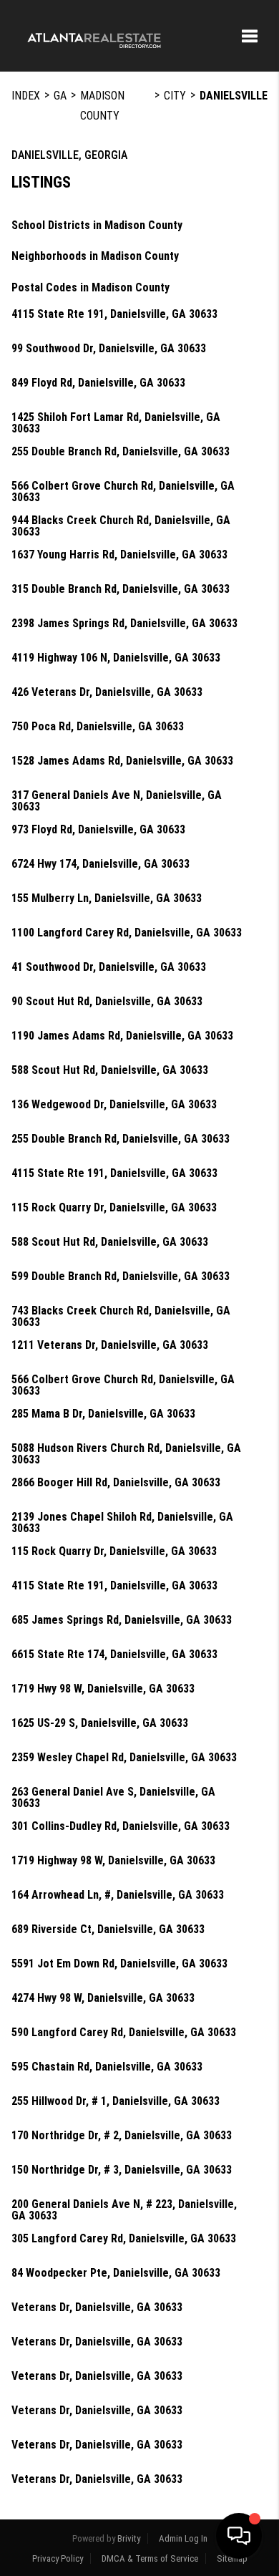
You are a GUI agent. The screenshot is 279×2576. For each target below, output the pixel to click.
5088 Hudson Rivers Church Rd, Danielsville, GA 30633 (126, 1454)
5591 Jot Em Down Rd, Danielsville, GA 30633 (119, 1964)
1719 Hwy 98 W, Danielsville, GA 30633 (103, 1689)
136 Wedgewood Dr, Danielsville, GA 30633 (114, 1105)
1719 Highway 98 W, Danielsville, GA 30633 (113, 1861)
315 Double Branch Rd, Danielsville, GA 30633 (121, 589)
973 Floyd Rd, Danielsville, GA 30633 (98, 830)
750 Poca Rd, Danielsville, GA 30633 (98, 727)
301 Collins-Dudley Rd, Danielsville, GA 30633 (121, 1826)
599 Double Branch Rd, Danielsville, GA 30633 (121, 1277)
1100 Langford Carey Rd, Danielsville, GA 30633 (127, 933)
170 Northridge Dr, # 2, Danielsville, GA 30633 (122, 2136)
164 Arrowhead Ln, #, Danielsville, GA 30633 (118, 1895)
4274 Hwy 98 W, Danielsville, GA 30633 (103, 1998)
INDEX (26, 96)
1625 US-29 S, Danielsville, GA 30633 (100, 1723)
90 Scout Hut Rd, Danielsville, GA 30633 (107, 1002)
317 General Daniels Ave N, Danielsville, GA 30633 (117, 801)
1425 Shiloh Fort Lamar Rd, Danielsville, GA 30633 (116, 423)
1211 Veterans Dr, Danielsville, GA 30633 (110, 1345)
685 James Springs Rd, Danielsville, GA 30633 (122, 1620)
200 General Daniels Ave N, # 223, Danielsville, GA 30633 (124, 2210)
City (175, 96)
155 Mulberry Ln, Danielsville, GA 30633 (107, 899)
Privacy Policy (58, 2558)
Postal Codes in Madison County (90, 287)
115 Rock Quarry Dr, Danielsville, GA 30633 (114, 1208)
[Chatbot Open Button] (239, 2536)
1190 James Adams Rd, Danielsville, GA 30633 (122, 1036)
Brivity (129, 2538)
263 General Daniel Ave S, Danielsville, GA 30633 (113, 1798)
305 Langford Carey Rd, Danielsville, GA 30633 (124, 2239)
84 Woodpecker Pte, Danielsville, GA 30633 (116, 2273)
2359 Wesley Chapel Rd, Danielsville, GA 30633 (124, 1758)
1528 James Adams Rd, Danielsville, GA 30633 (122, 761)
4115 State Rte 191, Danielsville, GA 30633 (114, 314)
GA (60, 96)
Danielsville (234, 96)
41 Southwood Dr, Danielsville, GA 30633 (109, 967)
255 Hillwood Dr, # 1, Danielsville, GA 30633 (116, 2101)
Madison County (102, 106)
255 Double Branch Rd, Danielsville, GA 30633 (121, 452)
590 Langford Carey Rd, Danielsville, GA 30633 (124, 2033)
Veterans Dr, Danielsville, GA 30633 (97, 2308)
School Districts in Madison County (97, 225)
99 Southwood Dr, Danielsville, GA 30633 (109, 349)
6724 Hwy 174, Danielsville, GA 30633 (101, 864)
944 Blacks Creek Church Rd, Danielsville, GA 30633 (121, 526)
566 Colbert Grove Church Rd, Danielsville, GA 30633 (123, 492)
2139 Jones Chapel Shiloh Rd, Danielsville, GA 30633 (122, 1523)
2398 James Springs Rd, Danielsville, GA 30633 (124, 624)
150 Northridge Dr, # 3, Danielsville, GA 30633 (122, 2170)
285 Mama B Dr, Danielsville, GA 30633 (103, 1414)
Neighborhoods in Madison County (95, 256)
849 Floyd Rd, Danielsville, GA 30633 (98, 383)
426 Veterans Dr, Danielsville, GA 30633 (107, 692)
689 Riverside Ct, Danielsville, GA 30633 (108, 1929)
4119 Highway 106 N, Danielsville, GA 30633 (116, 658)
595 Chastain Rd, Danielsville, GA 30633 (107, 2067)
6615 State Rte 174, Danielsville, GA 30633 (114, 1655)
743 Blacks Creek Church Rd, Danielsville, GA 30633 (121, 1317)
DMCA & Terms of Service (150, 2558)
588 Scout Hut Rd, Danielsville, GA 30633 (110, 1070)
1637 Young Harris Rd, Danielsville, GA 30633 (119, 555)
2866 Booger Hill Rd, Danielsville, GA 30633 (116, 1483)
